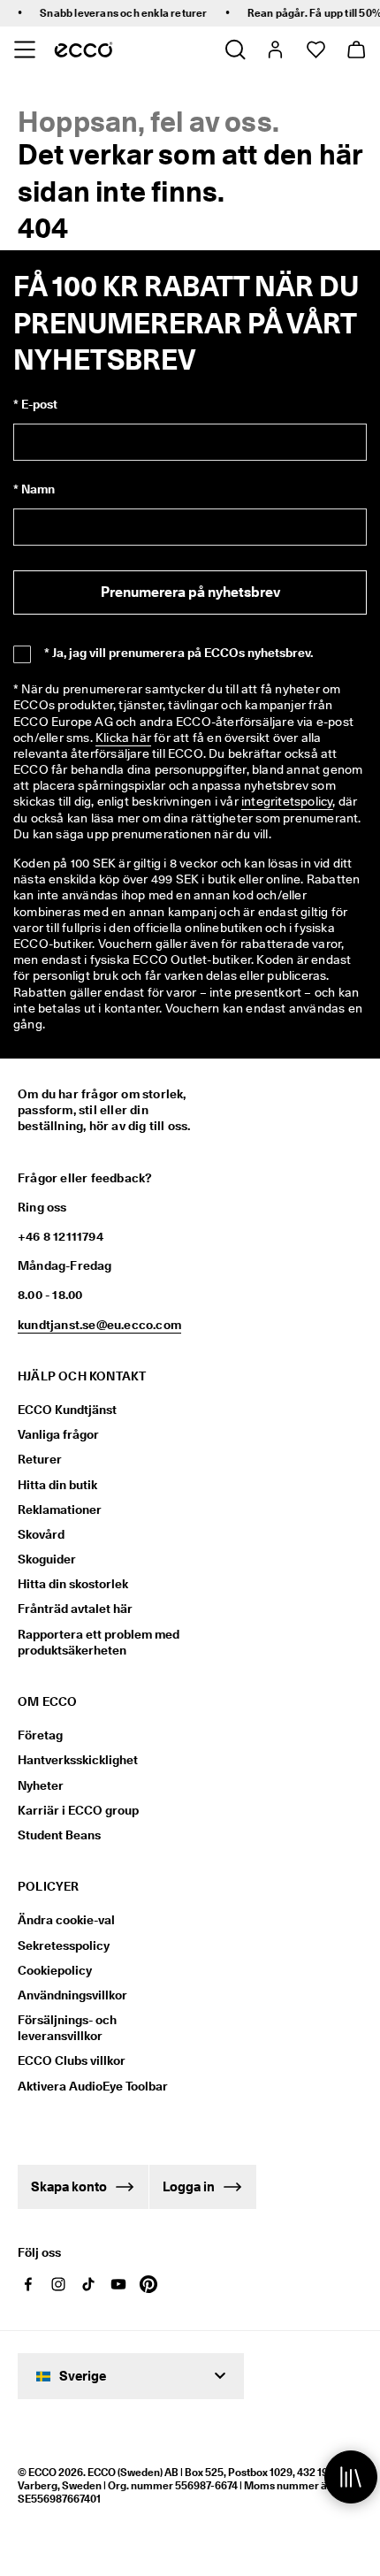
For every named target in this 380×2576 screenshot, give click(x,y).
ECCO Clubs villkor (72, 2060)
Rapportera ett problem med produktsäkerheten (99, 1642)
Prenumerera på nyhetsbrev (190, 592)
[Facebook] (28, 2284)
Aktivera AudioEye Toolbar (93, 2086)
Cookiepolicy (55, 1970)
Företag (40, 1735)
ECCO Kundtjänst (67, 1410)
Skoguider (47, 1559)
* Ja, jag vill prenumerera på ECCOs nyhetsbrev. (179, 653)
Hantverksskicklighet (78, 1760)
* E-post (35, 404)
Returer (40, 1459)
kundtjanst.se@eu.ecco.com (99, 1325)
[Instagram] (58, 2284)
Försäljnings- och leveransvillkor (67, 2028)
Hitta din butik (57, 1485)
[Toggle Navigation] (24, 50)
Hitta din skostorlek (73, 1584)
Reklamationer (60, 1510)
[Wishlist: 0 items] (315, 50)
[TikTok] (88, 2284)
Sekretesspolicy (64, 1945)
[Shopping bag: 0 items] (356, 50)
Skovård (41, 1534)
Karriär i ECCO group (78, 1810)
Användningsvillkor (72, 1995)
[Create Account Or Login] (274, 50)
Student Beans (59, 1835)
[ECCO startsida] (84, 50)
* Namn (34, 489)
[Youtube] (118, 2284)
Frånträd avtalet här (75, 1609)
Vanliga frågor (58, 1434)
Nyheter (41, 1785)
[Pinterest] (148, 2284)
